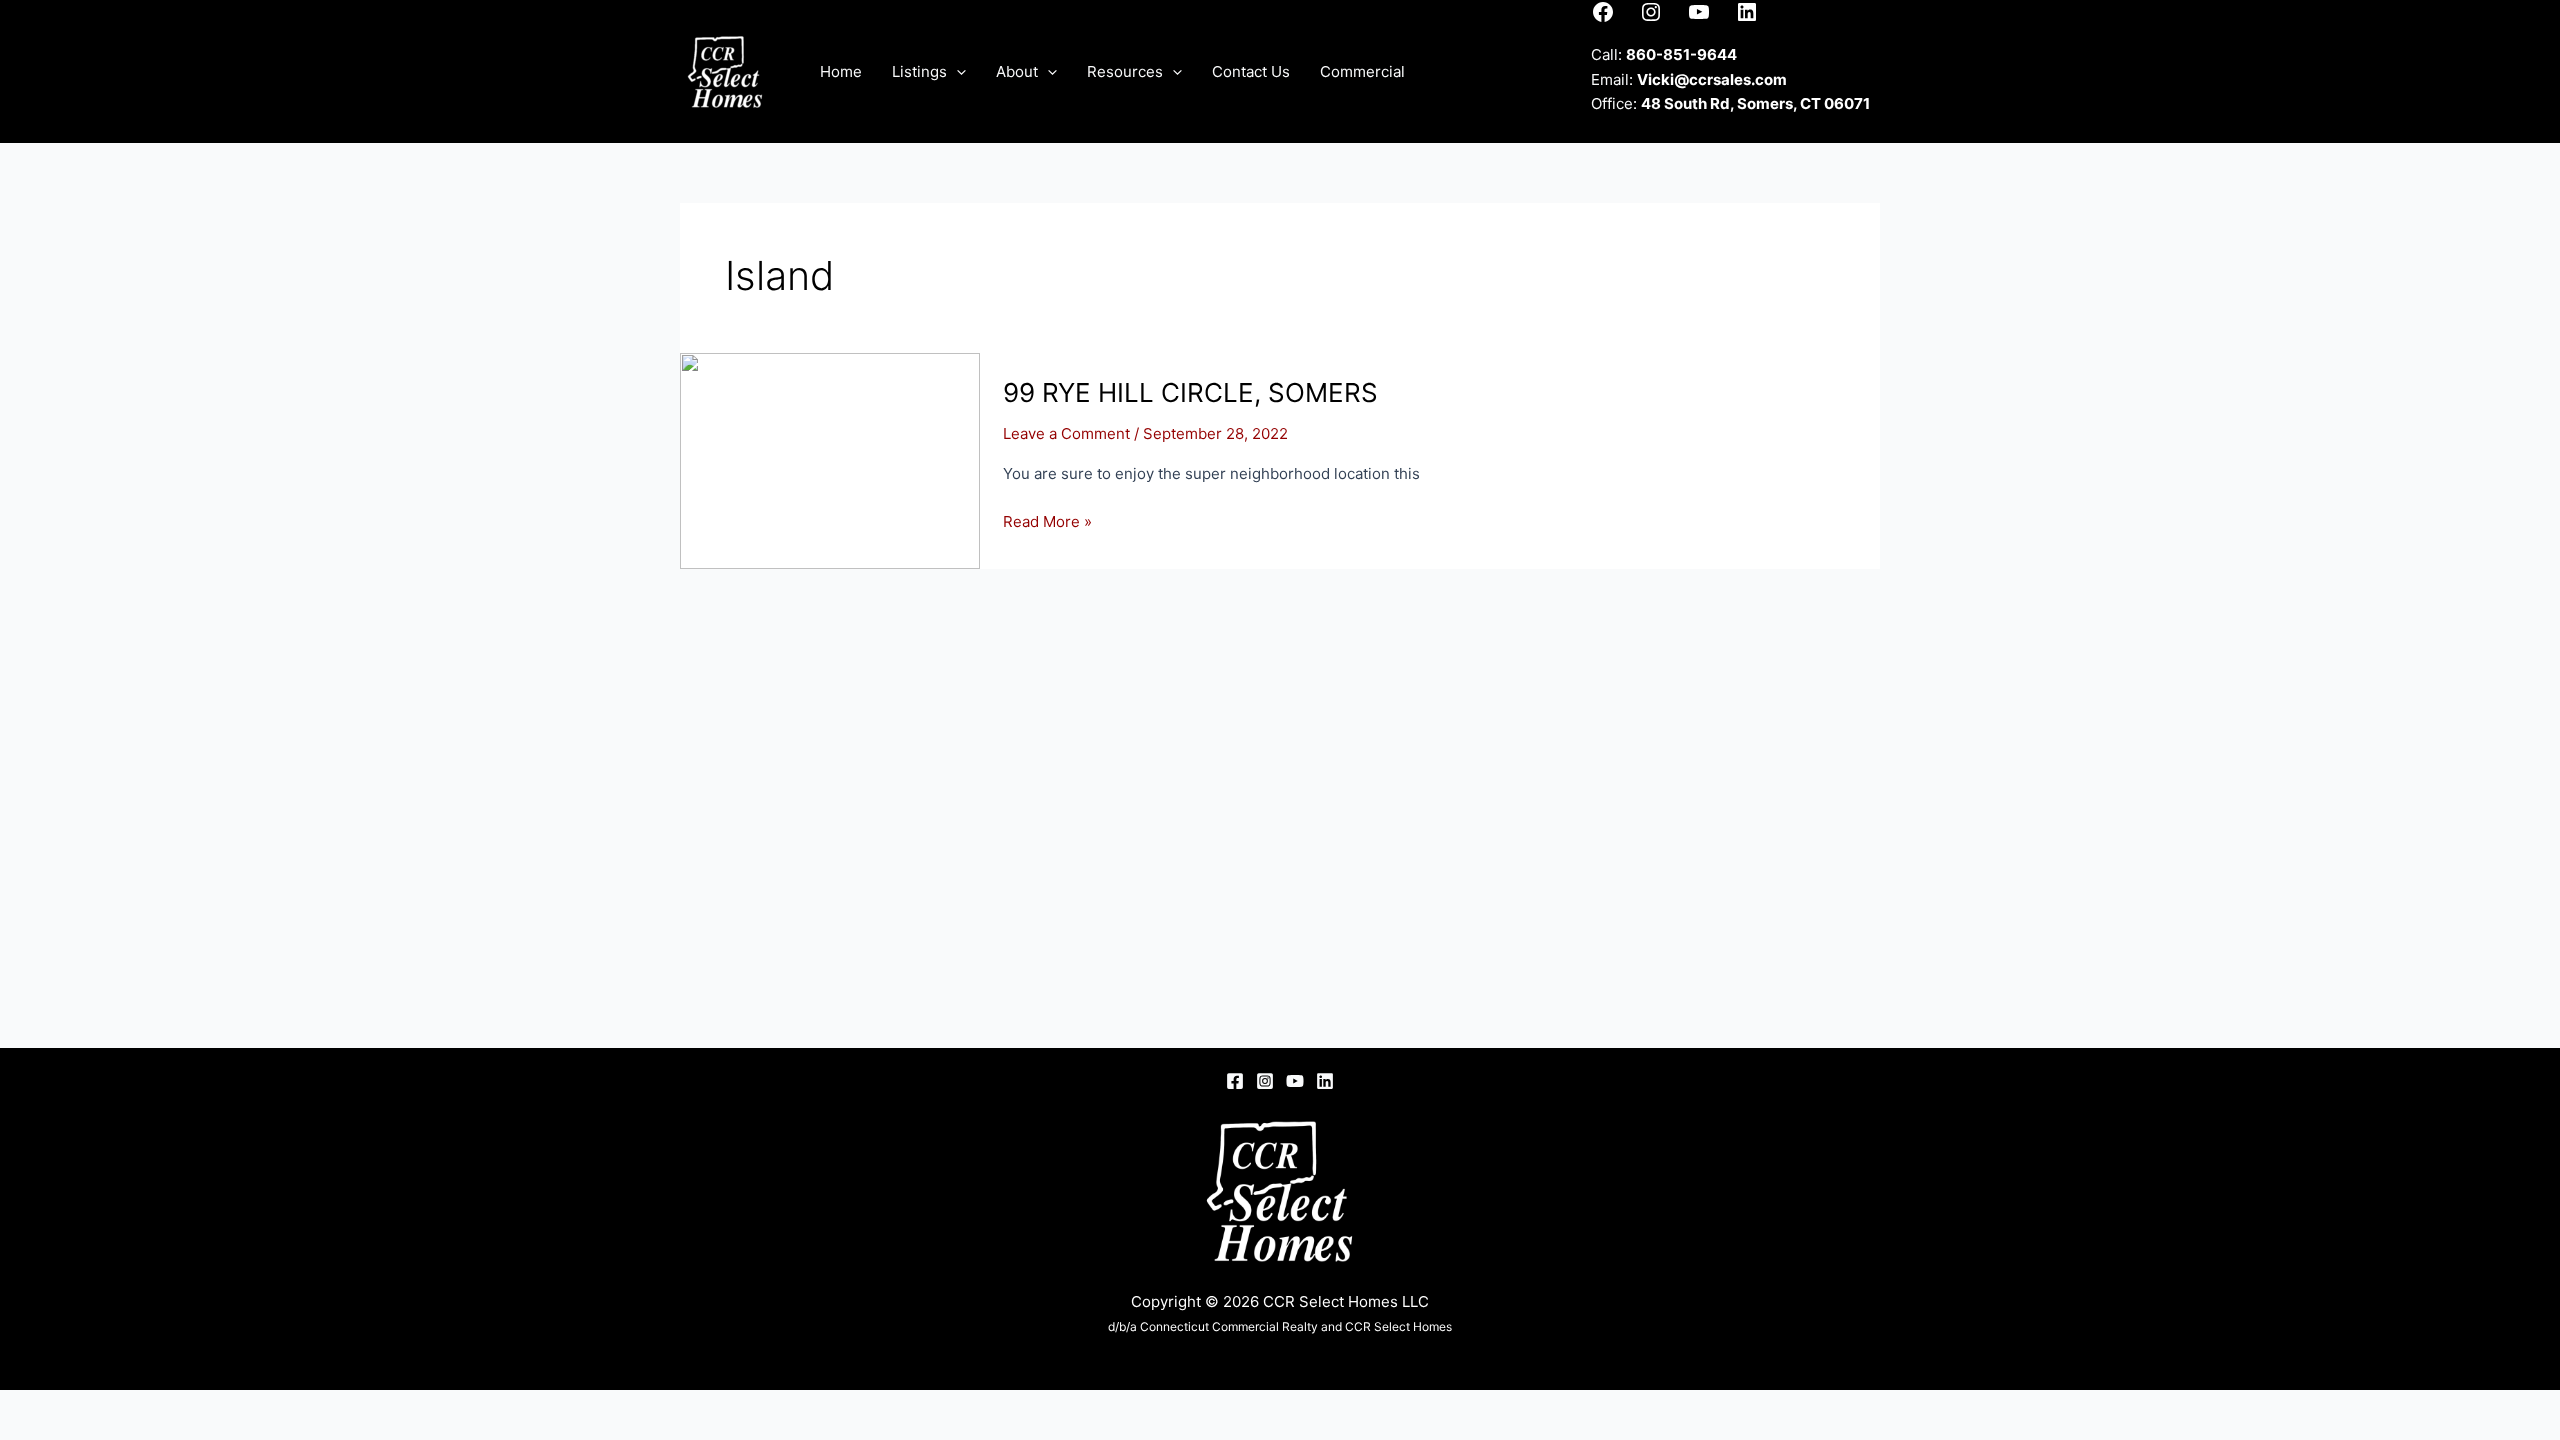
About (1017, 71)
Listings (919, 71)
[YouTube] (1295, 1081)
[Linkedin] (1325, 1081)
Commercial (1362, 71)
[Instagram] (1265, 1081)
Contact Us (1251, 71)
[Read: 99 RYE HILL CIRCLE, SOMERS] (830, 459)
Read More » (1047, 523)
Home (841, 71)
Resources (1125, 71)
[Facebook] (1235, 1081)
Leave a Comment (1066, 433)
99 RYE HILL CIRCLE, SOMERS (1190, 392)
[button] (956, 72)
